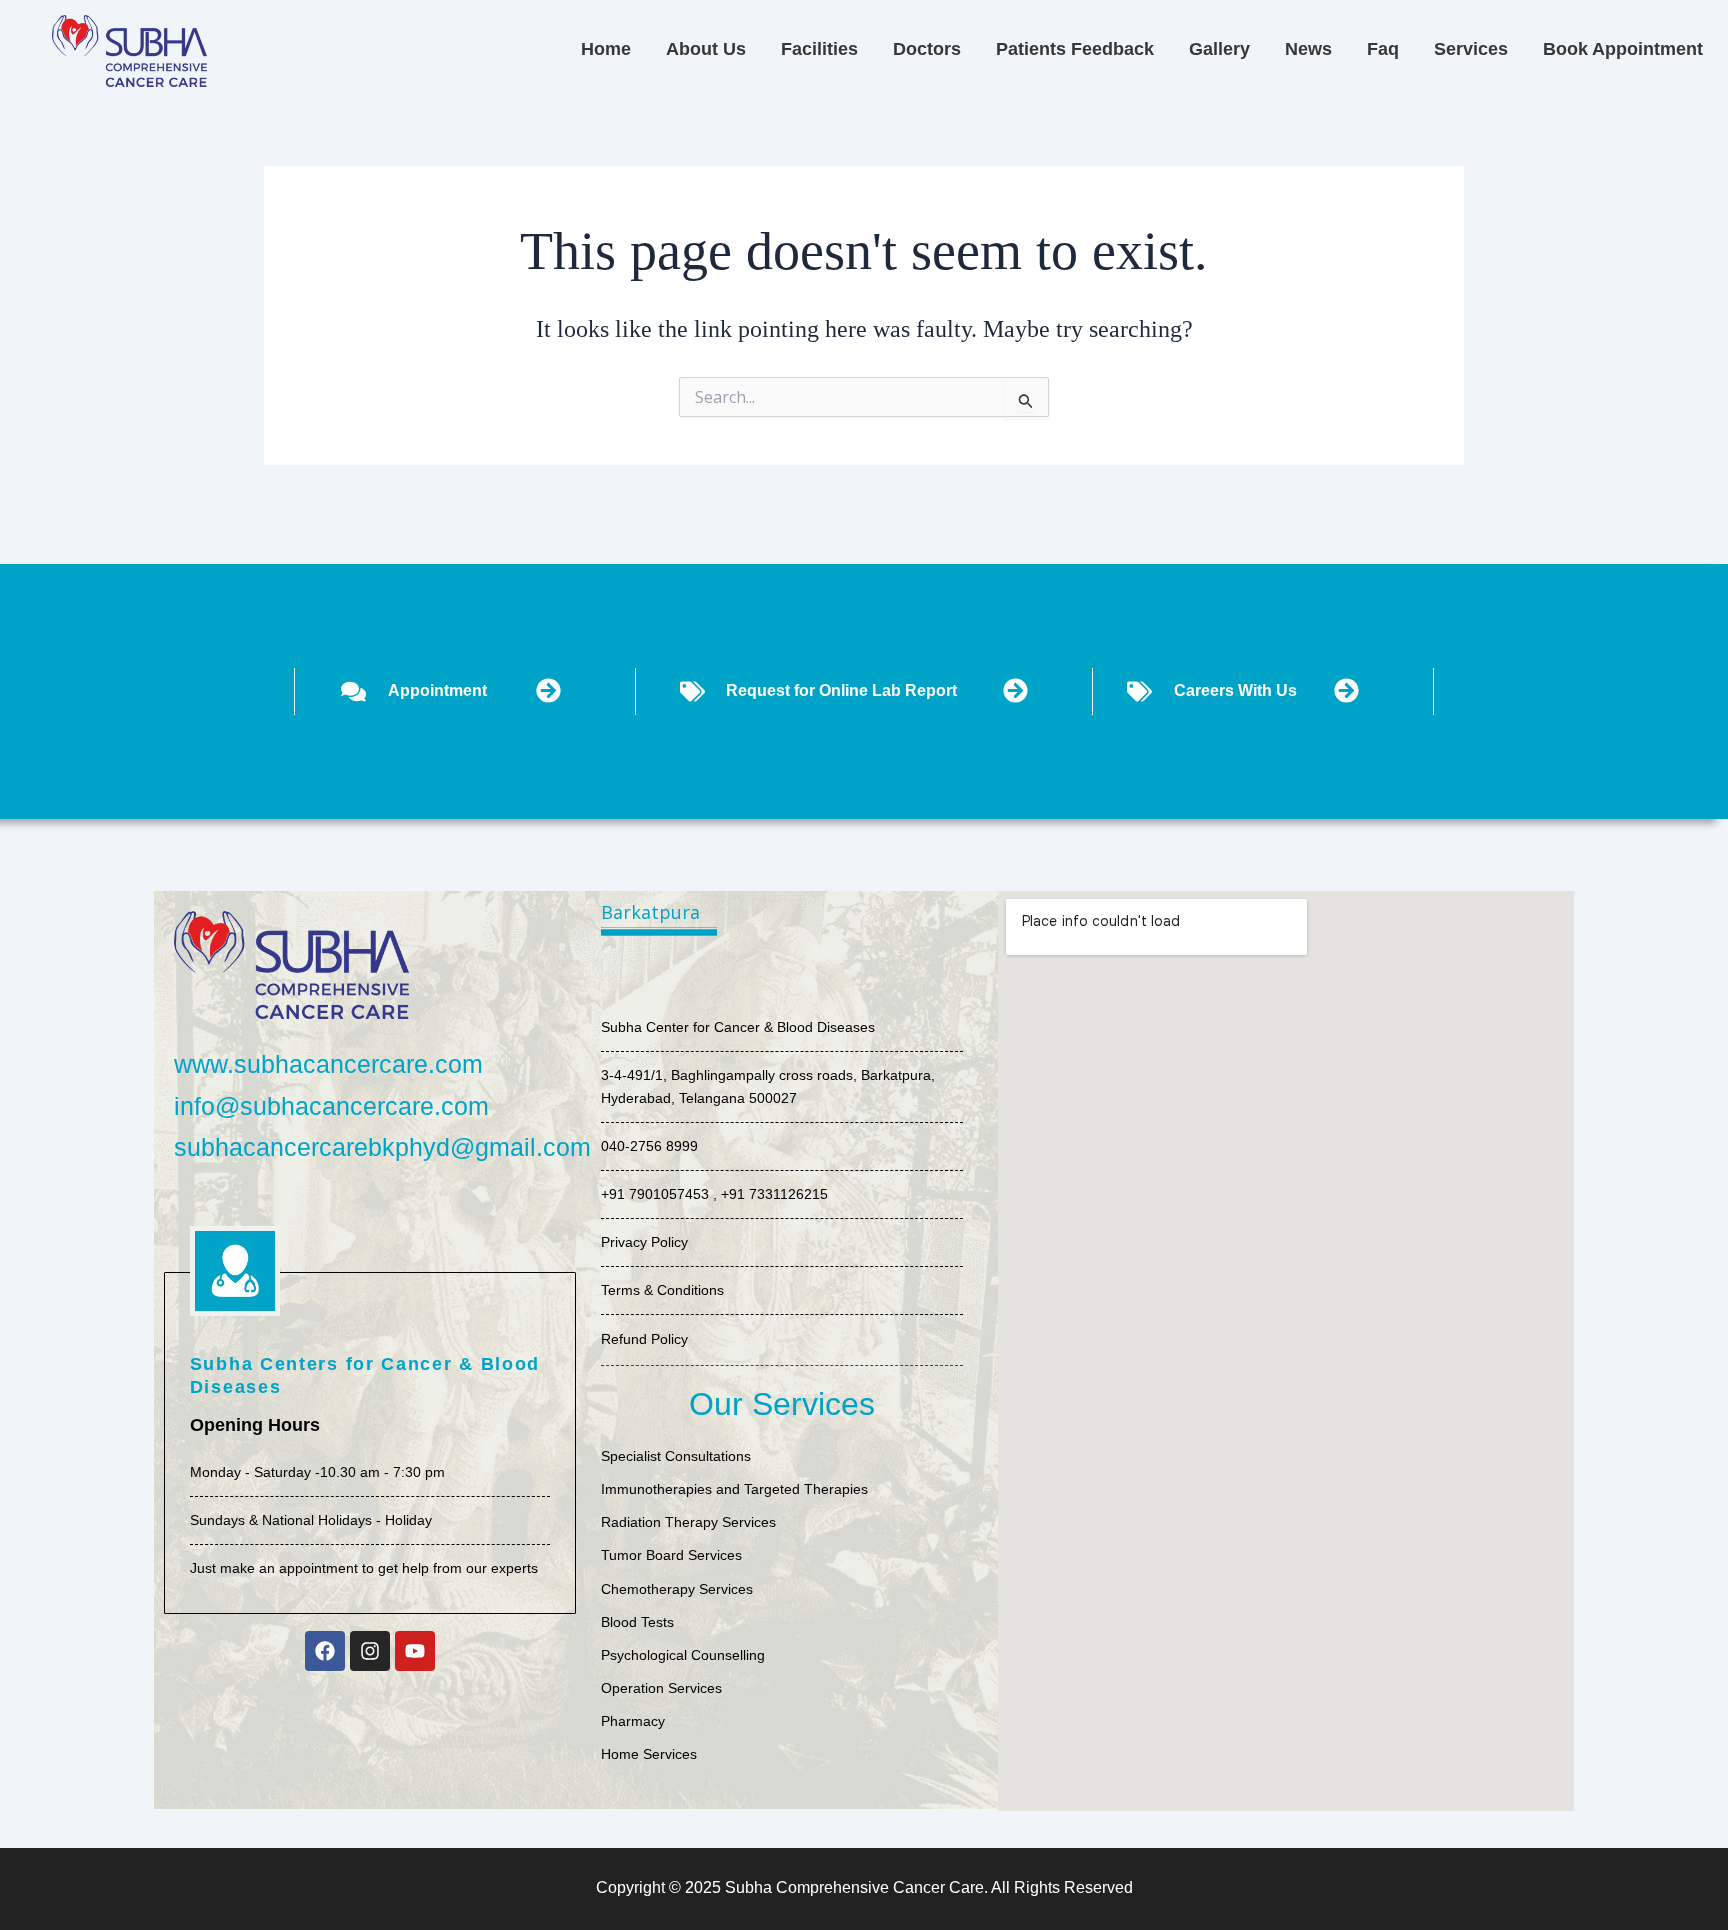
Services (1471, 49)
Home (606, 49)
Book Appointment (1623, 49)
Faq (1383, 49)
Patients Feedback (1075, 49)
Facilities (819, 49)
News (1308, 49)
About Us (706, 49)
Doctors (927, 49)
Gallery (1219, 49)
